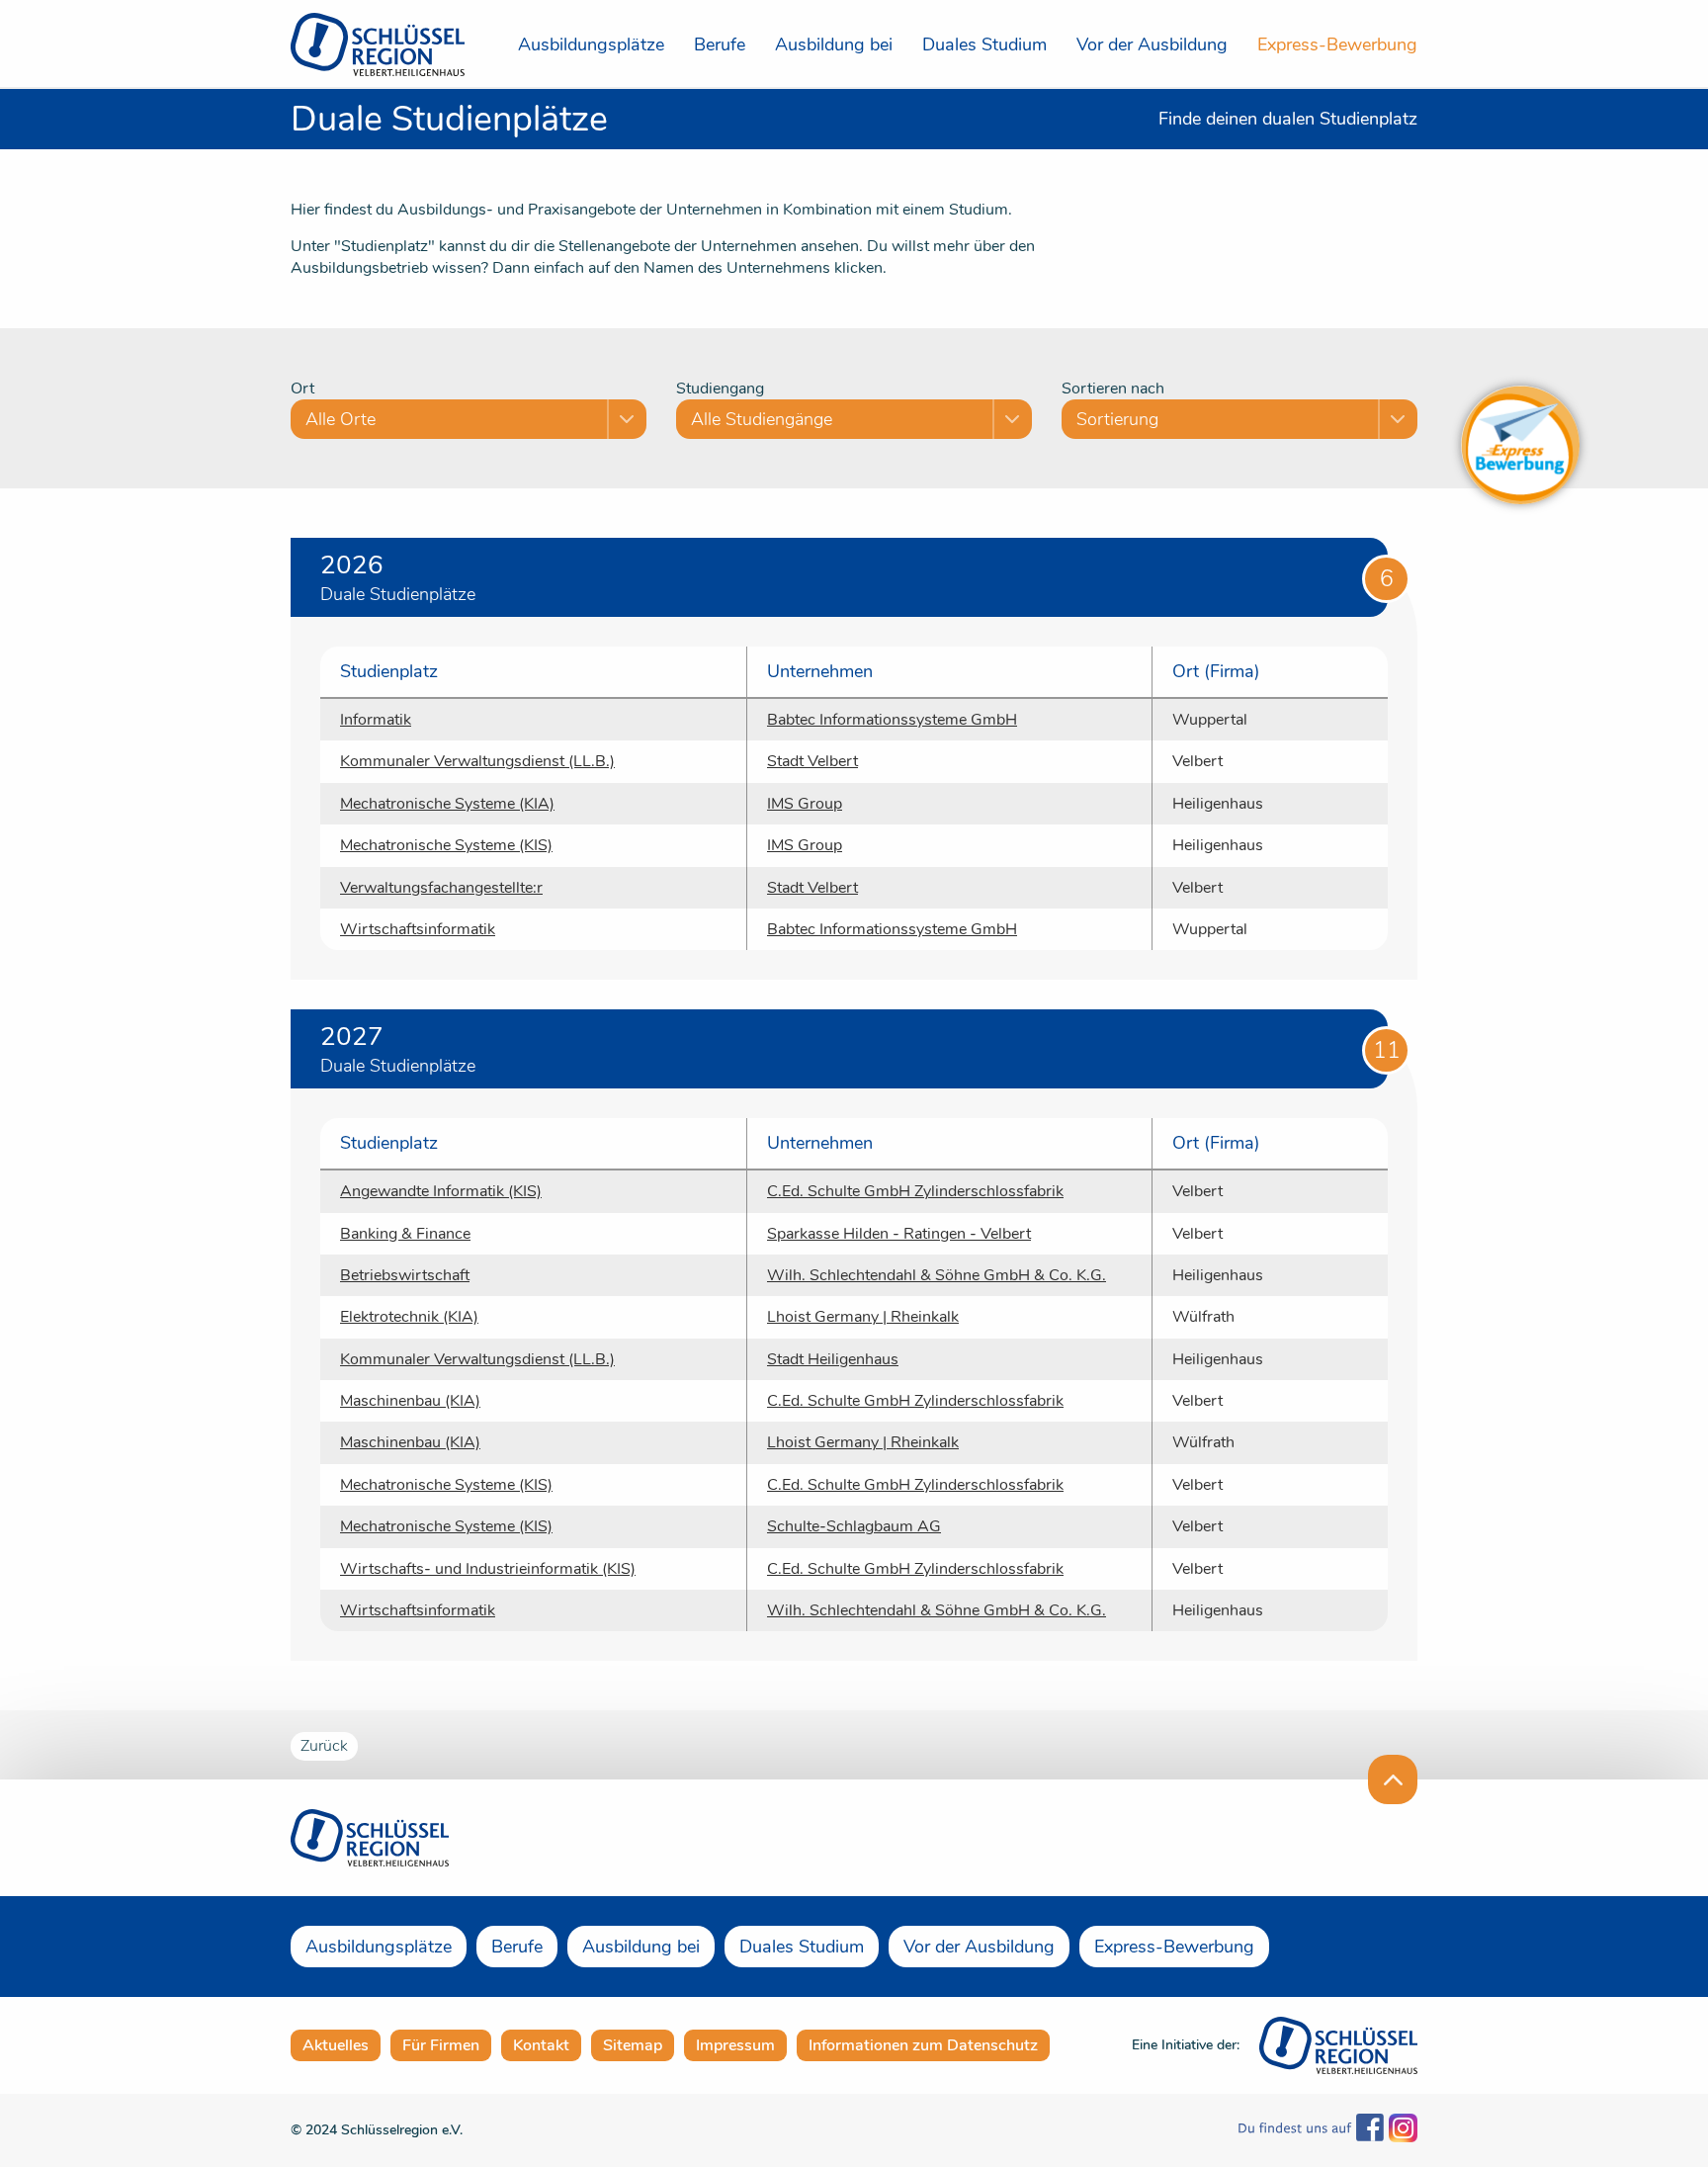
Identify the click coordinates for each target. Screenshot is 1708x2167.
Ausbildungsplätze (591, 44)
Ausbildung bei (834, 44)
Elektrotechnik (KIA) (409, 1317)
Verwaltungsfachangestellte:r (441, 888)
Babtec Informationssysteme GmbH (892, 720)
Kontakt (541, 2045)
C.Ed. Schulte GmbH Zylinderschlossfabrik (915, 1191)
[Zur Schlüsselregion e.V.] (1338, 2043)
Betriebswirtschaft (405, 1275)
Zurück (324, 1746)
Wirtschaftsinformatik (418, 929)
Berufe (720, 44)
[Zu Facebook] (1311, 2130)
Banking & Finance (405, 1234)
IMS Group (805, 804)
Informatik (376, 720)
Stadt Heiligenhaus (833, 1359)
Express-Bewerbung (1337, 44)
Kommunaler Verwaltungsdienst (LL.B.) (477, 761)
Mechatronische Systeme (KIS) (446, 845)
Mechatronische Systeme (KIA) (447, 804)
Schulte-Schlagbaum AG (854, 1526)
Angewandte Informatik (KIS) (441, 1191)
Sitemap (633, 2045)
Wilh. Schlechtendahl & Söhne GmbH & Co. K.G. (937, 1275)
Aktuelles (336, 2045)
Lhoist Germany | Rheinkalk (863, 1317)
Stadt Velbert (812, 761)
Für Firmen (441, 2045)
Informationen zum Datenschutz (923, 2045)
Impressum (735, 2045)
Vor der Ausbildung (1152, 44)
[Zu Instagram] (1401, 2130)
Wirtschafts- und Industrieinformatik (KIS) (488, 1569)
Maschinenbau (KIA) (410, 1401)
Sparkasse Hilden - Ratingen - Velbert (899, 1234)
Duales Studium (984, 44)
